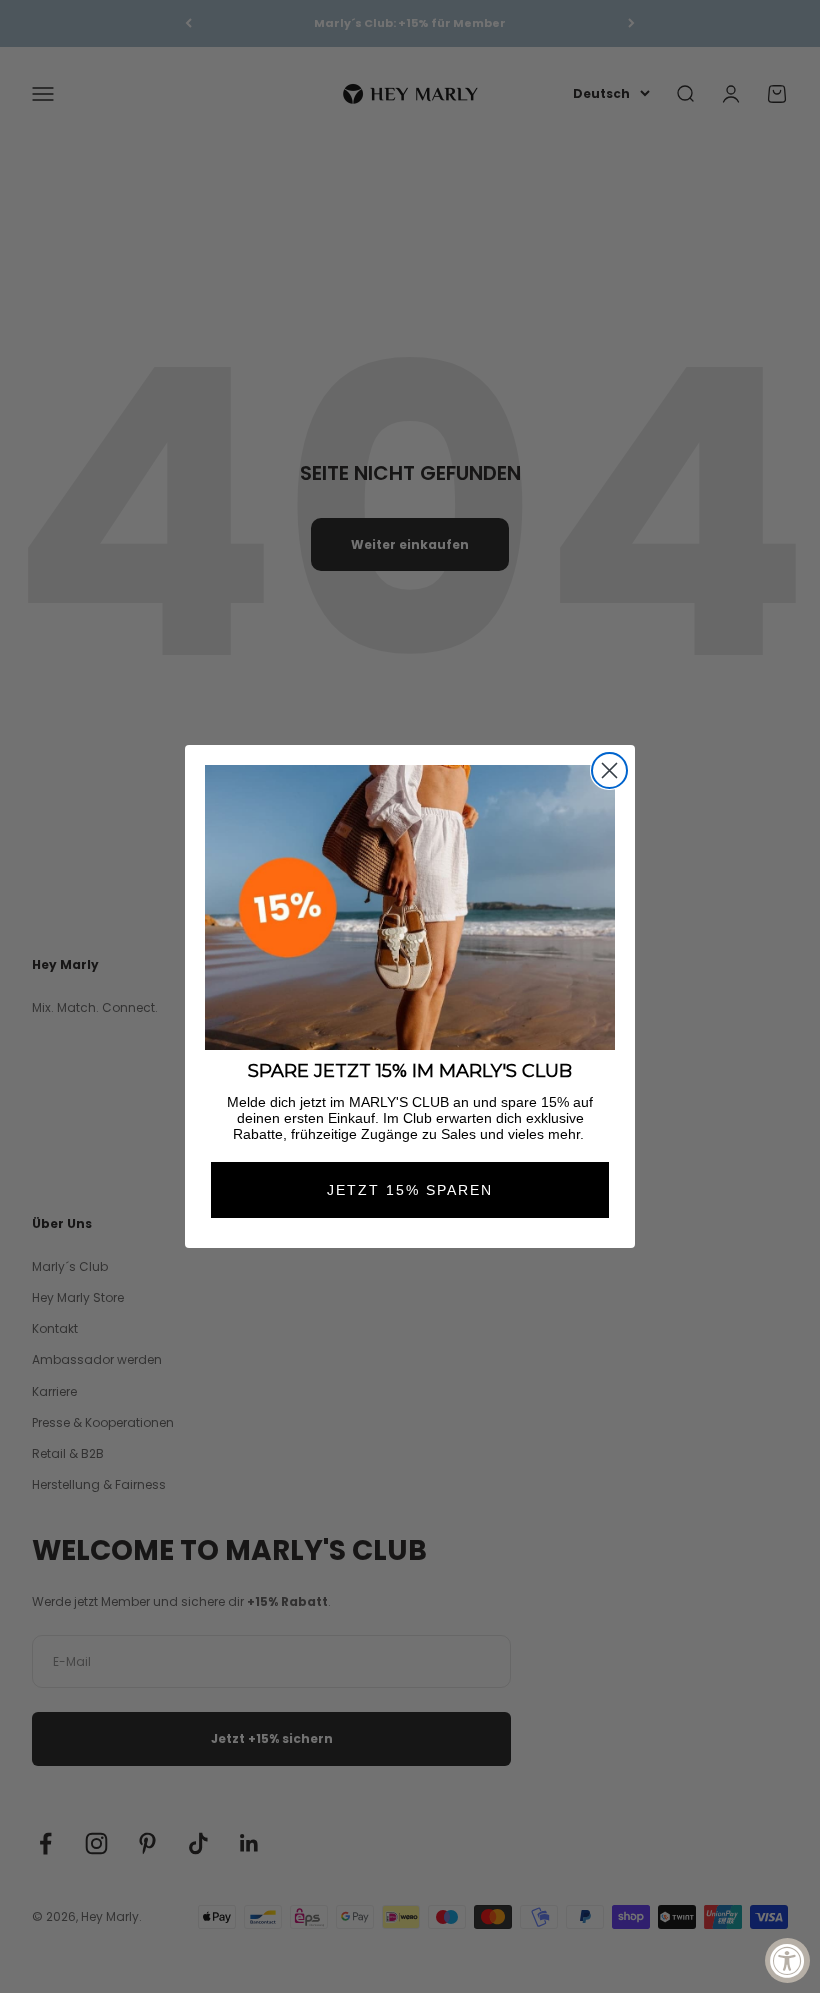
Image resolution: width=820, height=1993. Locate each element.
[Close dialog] (609, 770)
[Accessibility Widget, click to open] (787, 1960)
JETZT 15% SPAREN (410, 1190)
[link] (410, 907)
